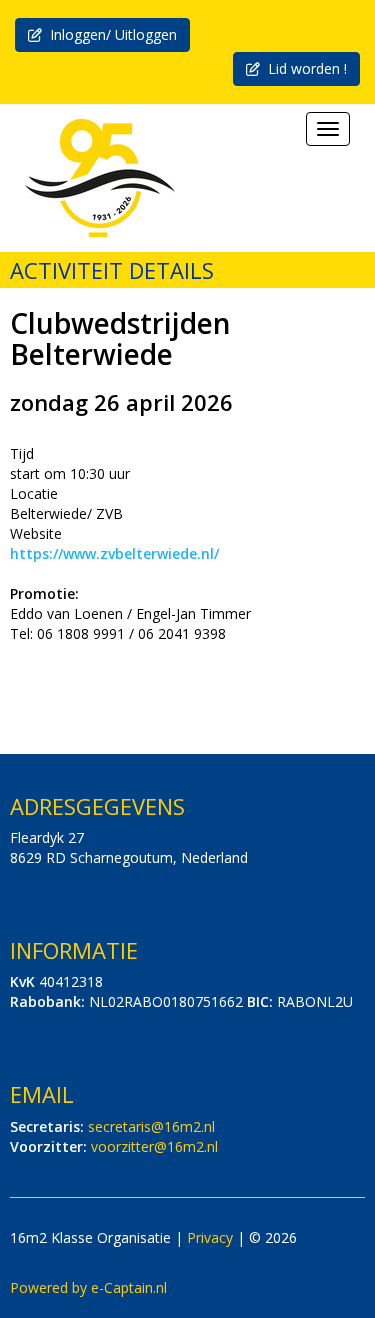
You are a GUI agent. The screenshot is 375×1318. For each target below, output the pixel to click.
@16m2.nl (151, 1126)
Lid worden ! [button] (303, 68)
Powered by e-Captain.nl (88, 1287)
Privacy (210, 1237)
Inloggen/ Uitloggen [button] (109, 34)
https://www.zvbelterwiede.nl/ (114, 553)
